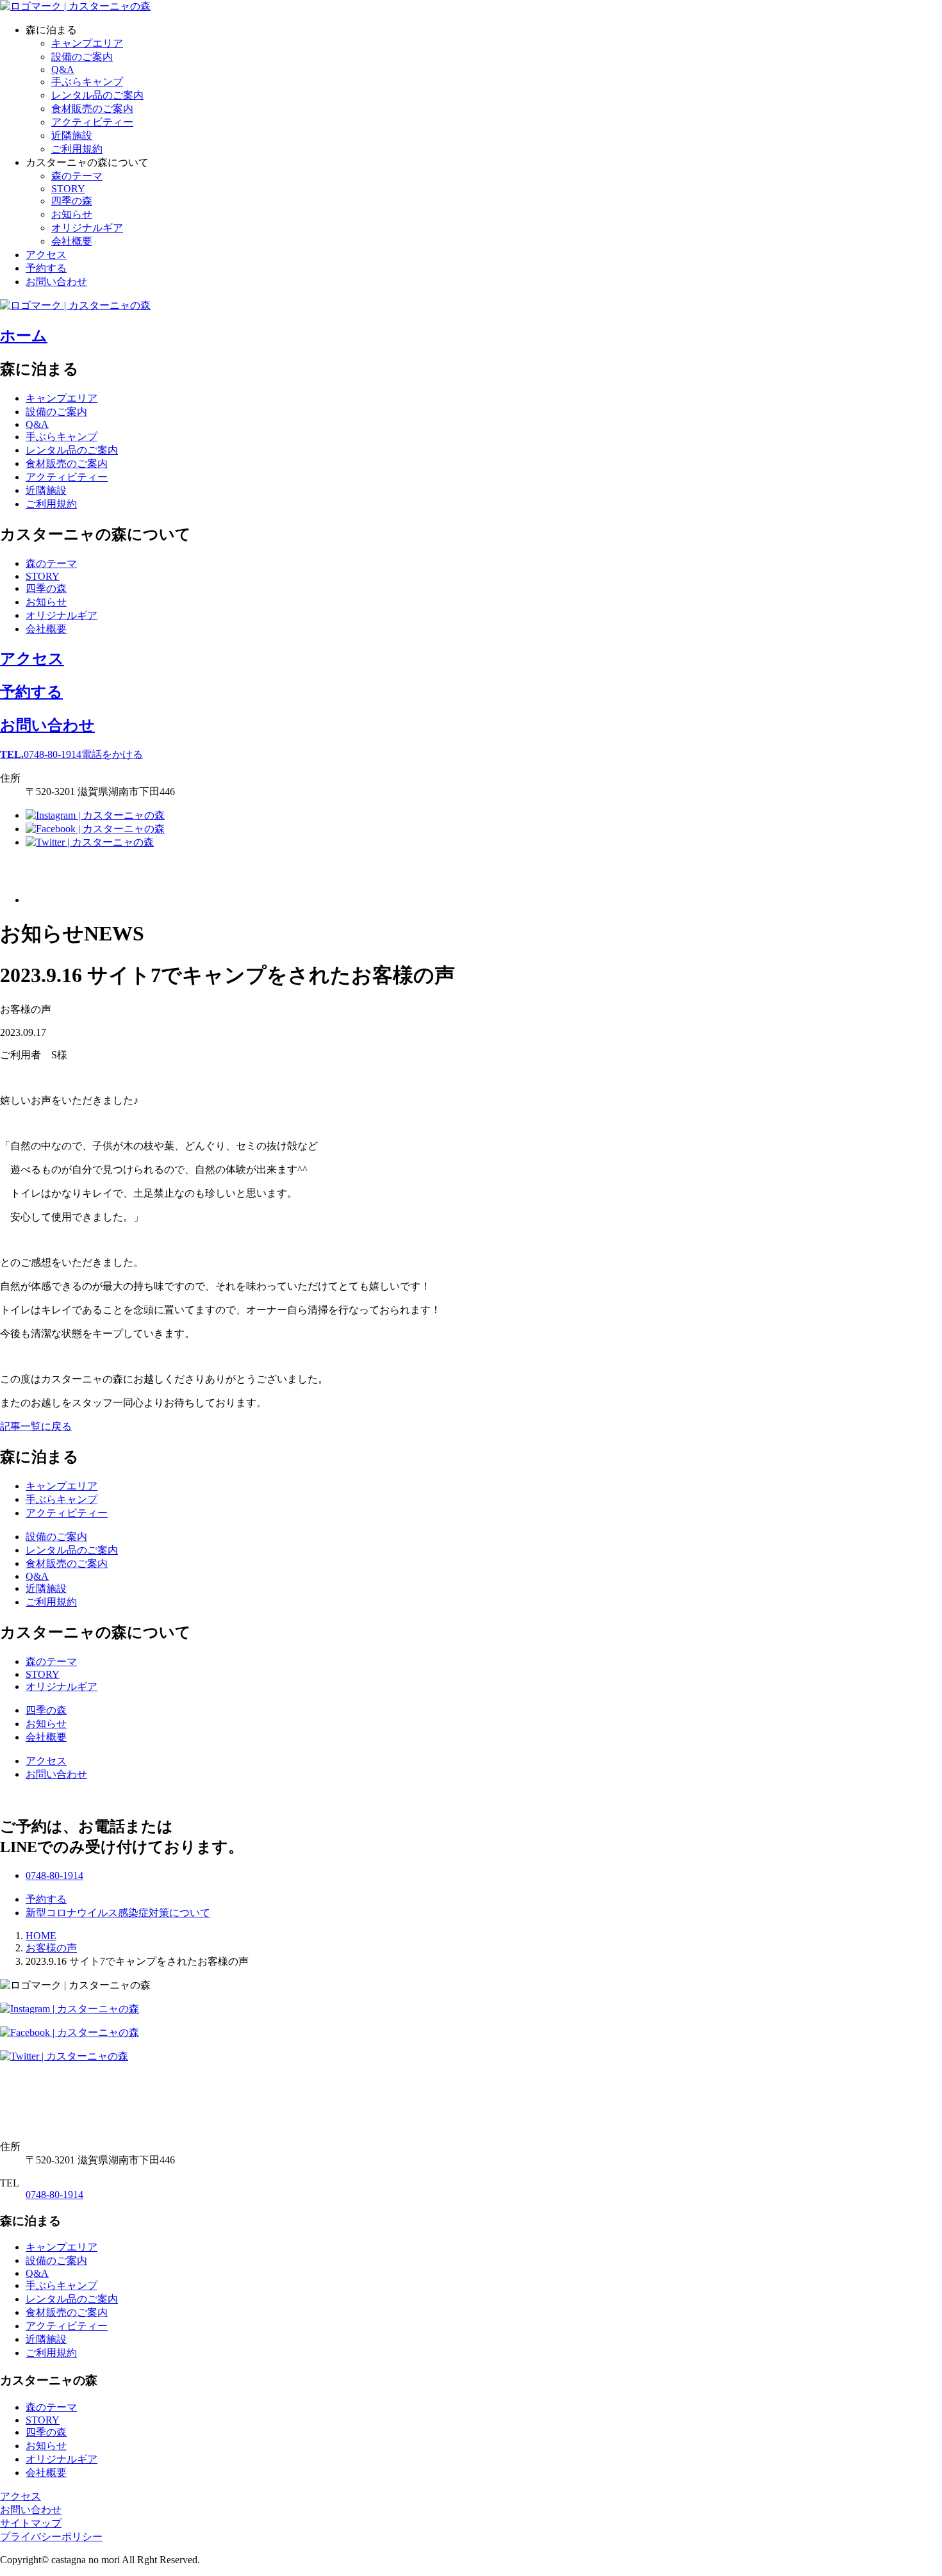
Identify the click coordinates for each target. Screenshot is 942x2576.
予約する (46, 268)
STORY (68, 189)
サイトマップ (31, 2523)
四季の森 (72, 201)
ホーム (24, 336)
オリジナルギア (87, 228)
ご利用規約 (77, 149)
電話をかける (71, 754)
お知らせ (72, 214)
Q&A (63, 70)
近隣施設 (72, 135)
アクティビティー (92, 122)
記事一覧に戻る (36, 1426)
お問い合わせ (56, 282)
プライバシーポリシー (51, 2537)
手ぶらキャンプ (87, 82)
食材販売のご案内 (92, 109)
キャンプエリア (87, 43)
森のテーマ (77, 176)
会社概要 (72, 241)
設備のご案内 (82, 57)
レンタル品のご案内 (97, 95)
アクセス (46, 255)
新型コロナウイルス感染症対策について (118, 1913)
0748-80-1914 (54, 2195)
